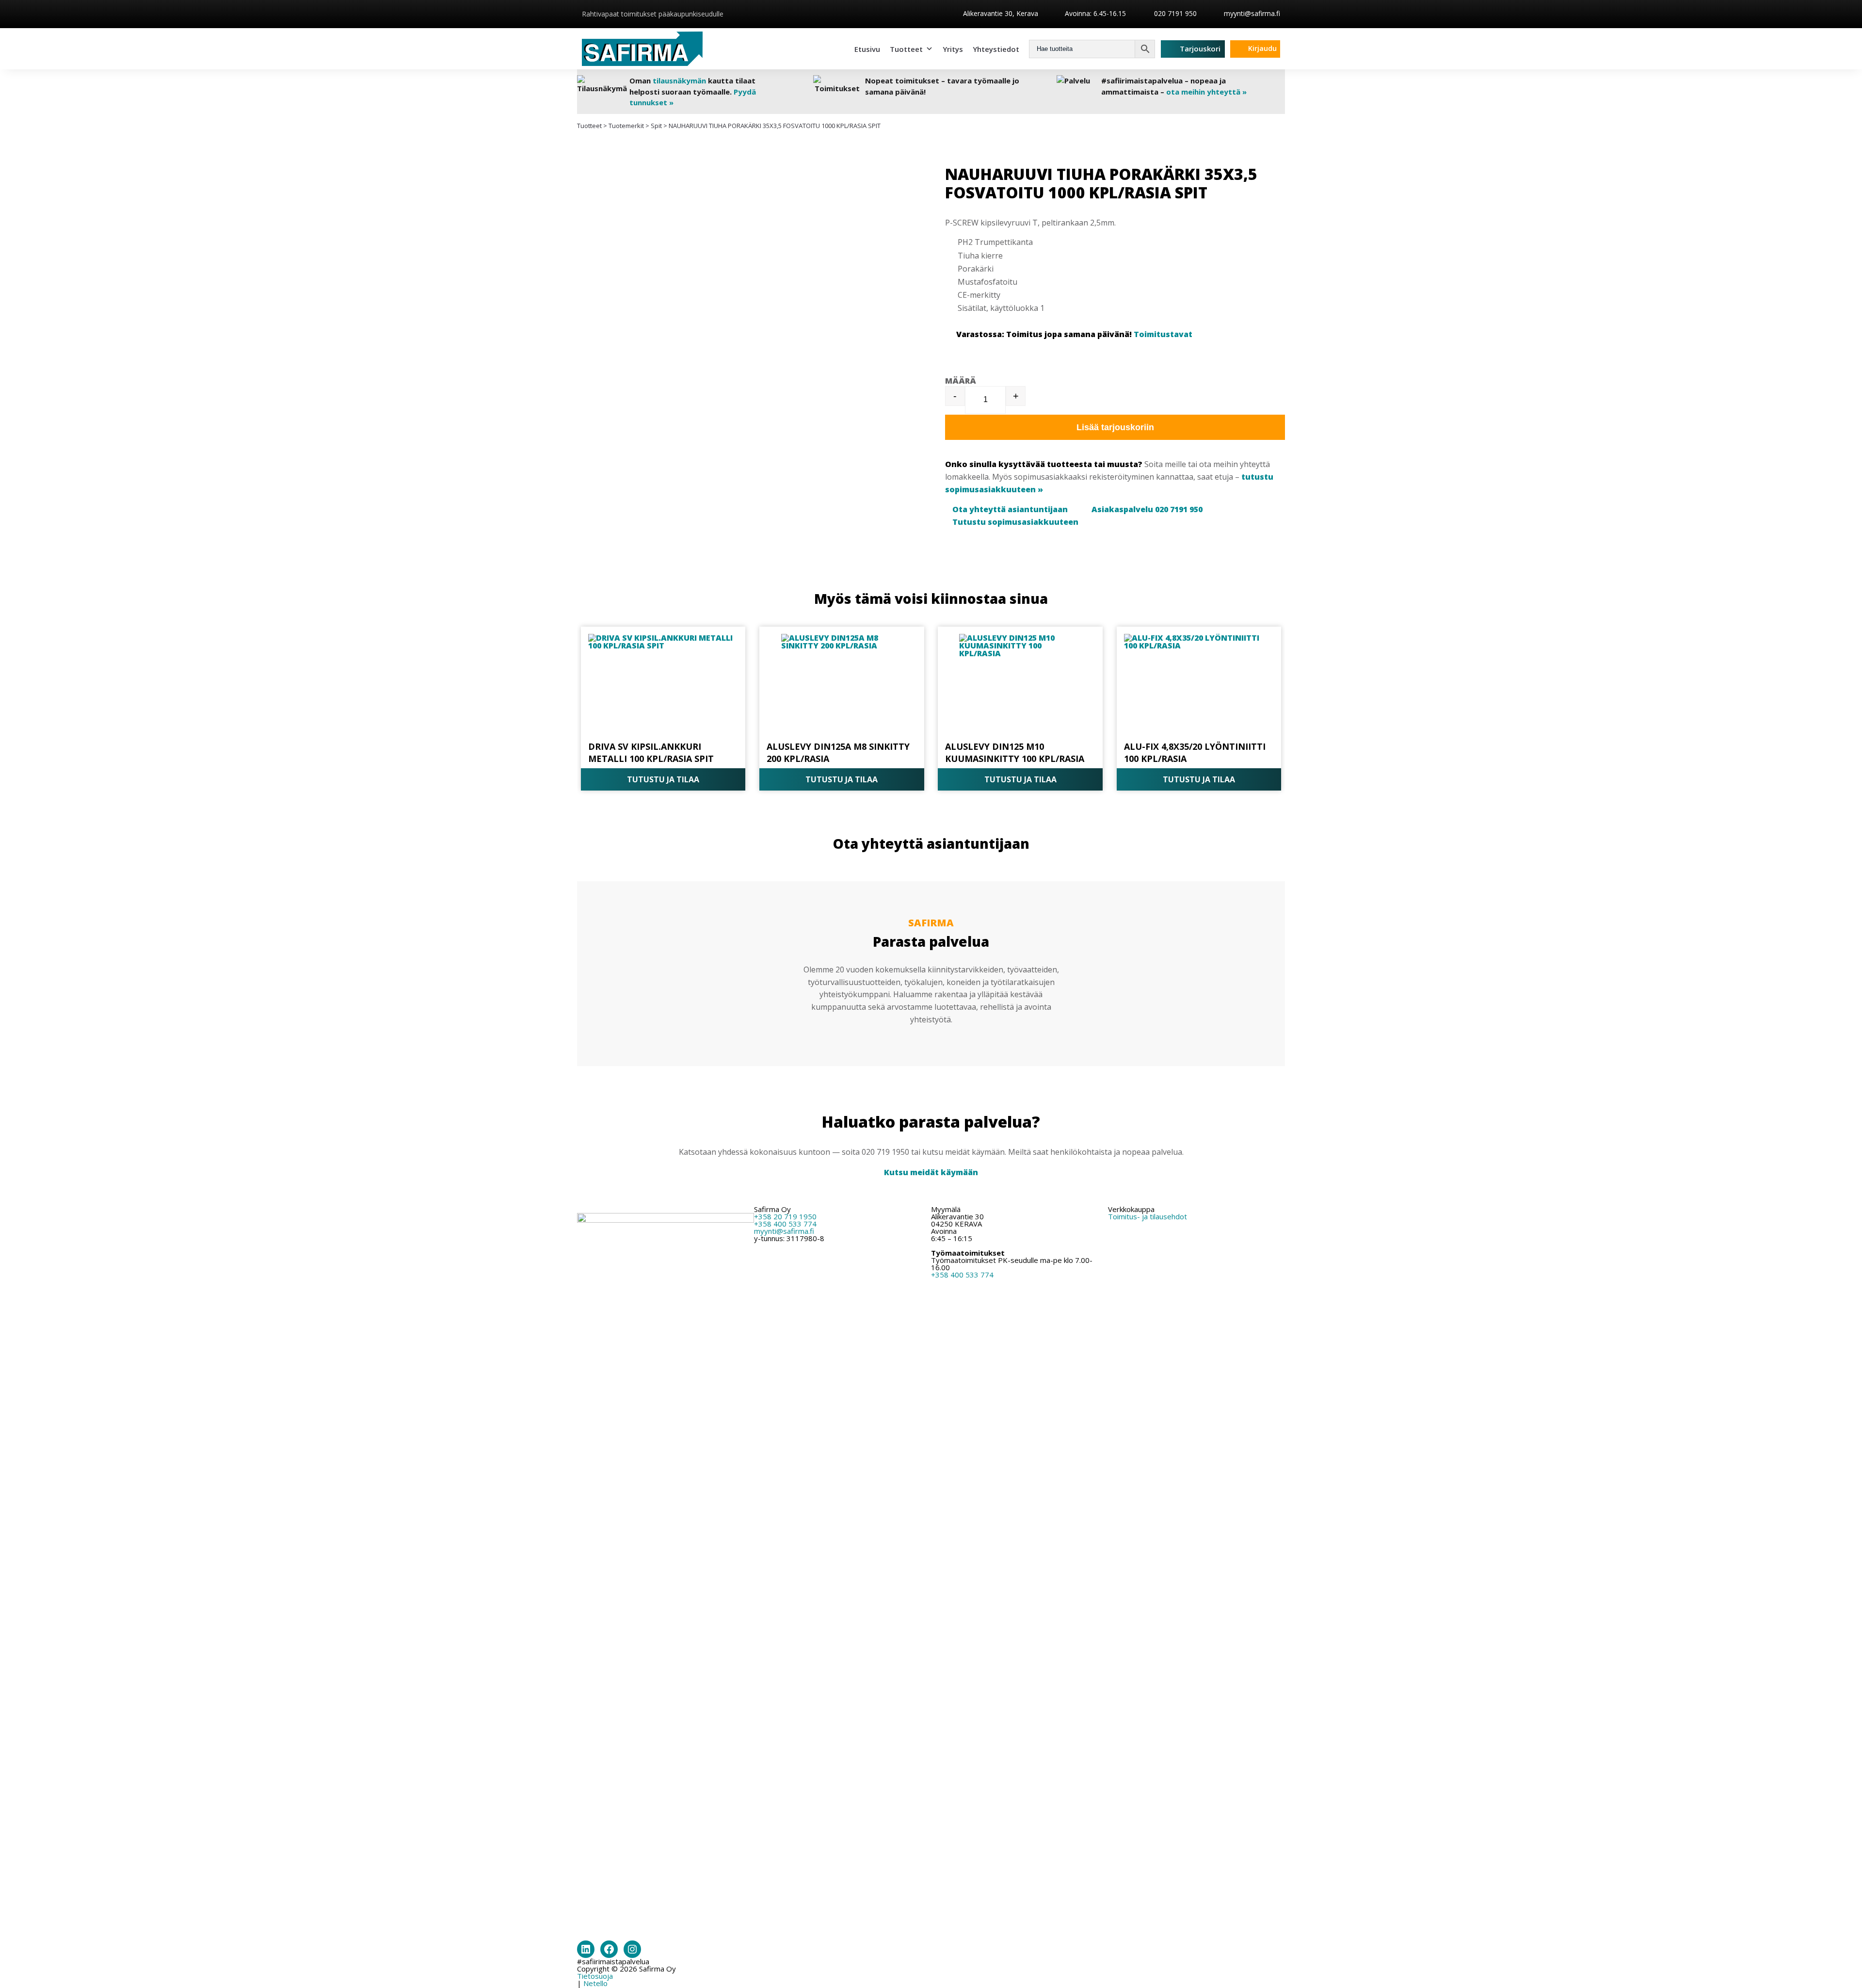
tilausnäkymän (679, 81)
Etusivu (867, 49)
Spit (656, 126)
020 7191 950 (1174, 13)
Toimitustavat (1163, 334)
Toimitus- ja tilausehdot (1148, 1216)
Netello (595, 1983)
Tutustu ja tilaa (663, 779)
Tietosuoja (595, 1976)
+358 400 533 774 (785, 1224)
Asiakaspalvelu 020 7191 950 (1147, 509)
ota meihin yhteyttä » (1206, 92)
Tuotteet (906, 49)
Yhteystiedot (996, 49)
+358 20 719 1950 (785, 1216)
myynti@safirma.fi (1252, 13)
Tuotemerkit (626, 126)
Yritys (953, 49)
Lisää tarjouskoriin (1115, 427)
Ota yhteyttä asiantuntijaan (1010, 509)
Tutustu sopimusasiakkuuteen (1015, 522)
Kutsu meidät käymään (931, 1172)
